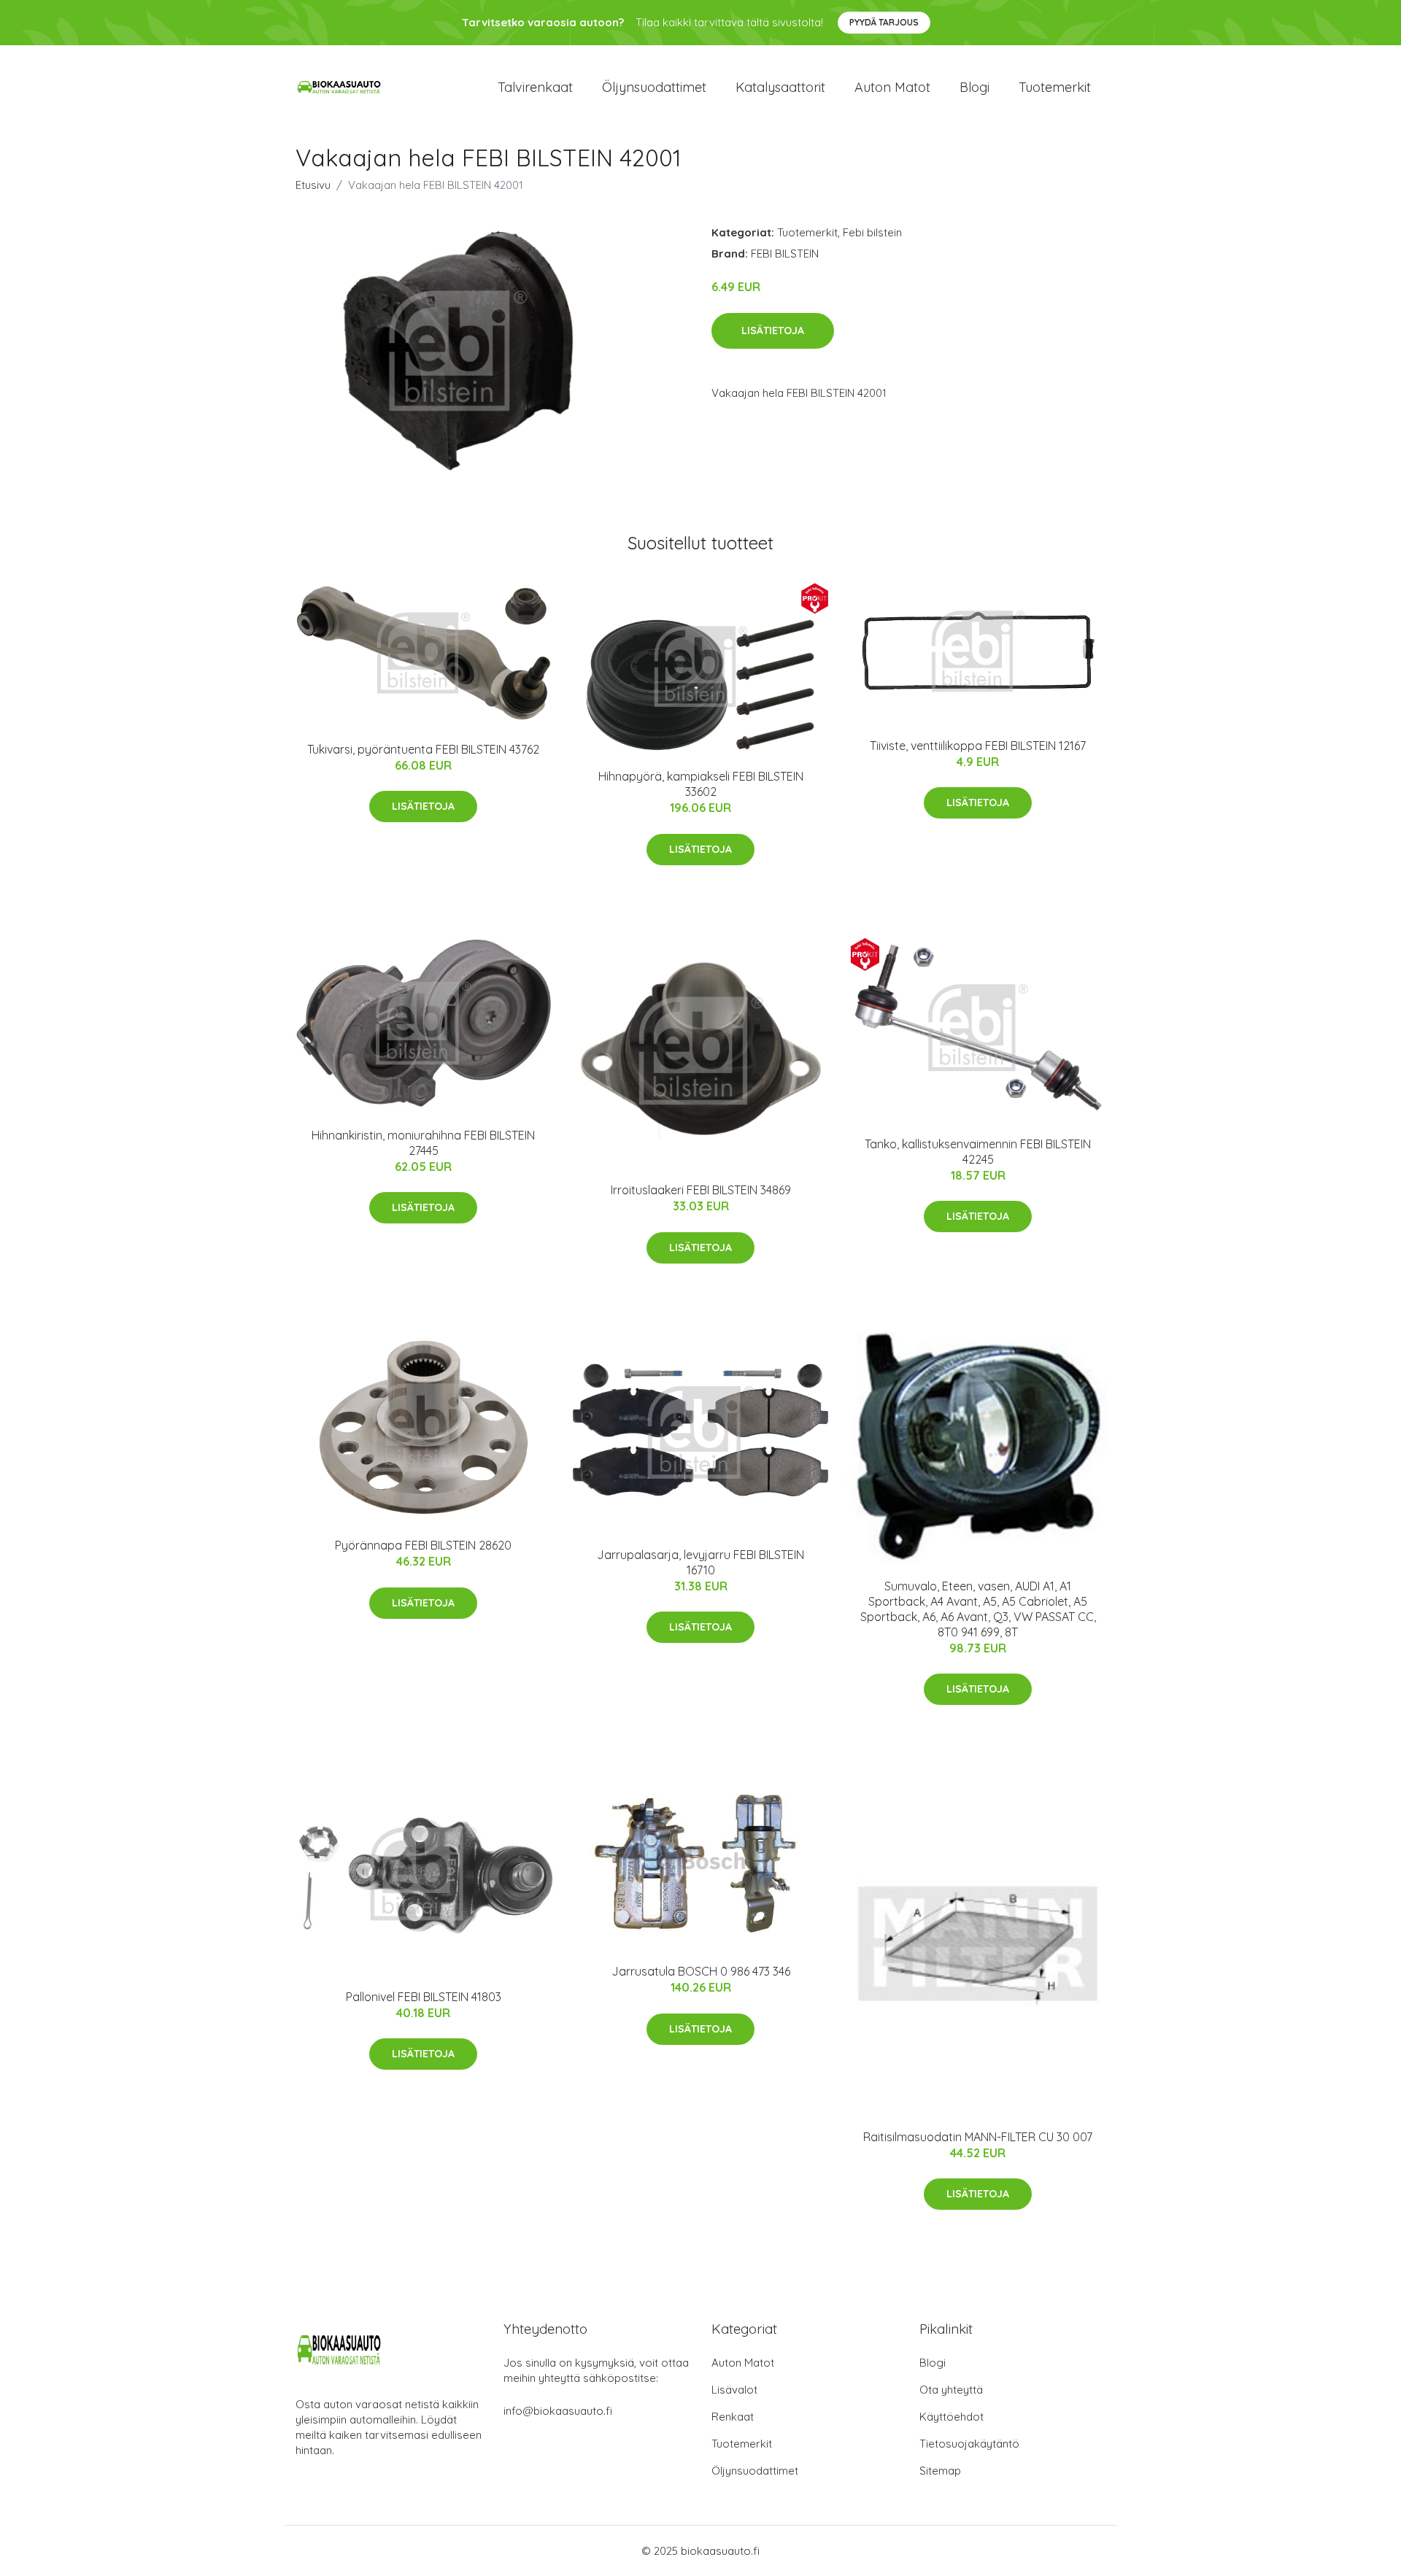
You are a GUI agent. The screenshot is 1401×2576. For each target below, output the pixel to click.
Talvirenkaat (535, 87)
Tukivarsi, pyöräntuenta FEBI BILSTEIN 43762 (423, 749)
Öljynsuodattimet (654, 87)
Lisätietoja (773, 330)
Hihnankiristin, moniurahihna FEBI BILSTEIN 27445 (423, 1143)
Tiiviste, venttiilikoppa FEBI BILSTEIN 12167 (978, 746)
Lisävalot (734, 2390)
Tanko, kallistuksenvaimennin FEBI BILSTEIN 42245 (978, 1152)
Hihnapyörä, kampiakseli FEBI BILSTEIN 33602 (701, 784)
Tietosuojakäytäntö (969, 2444)
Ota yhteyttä (951, 2390)
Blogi (974, 87)
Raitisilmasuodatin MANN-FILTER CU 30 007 (978, 2137)
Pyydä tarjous (884, 22)
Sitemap (940, 2471)
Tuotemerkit (1055, 87)
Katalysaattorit (780, 87)
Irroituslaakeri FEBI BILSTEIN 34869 (701, 1190)
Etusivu (313, 185)
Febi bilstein (872, 232)
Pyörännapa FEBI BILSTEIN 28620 (423, 1545)
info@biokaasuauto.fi (558, 2411)
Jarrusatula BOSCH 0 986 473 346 (701, 1971)
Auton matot (892, 87)
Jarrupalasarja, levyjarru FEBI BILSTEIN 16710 (700, 1562)
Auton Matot (743, 2363)
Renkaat (733, 2417)
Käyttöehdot (952, 2417)
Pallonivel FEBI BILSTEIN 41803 (424, 1997)
